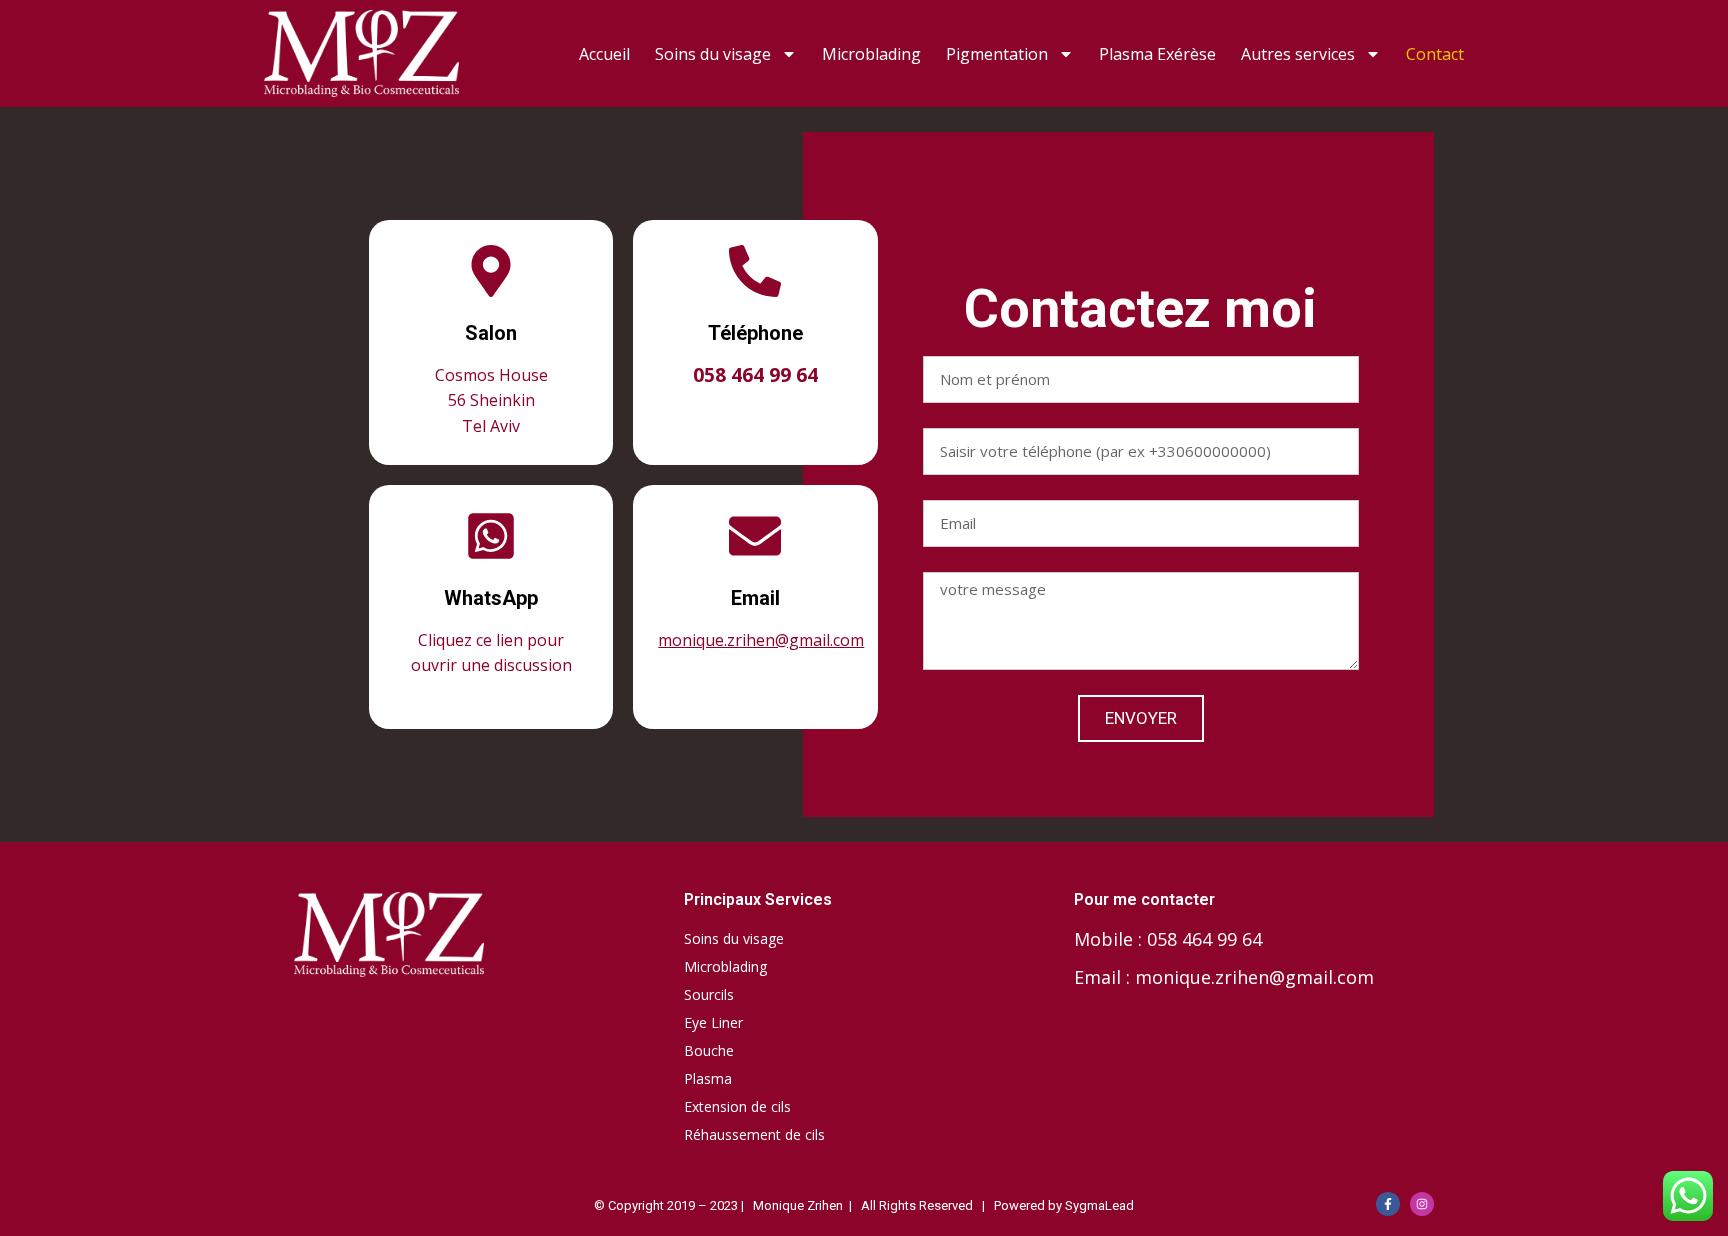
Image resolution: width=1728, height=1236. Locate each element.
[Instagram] (1422, 1204)
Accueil (604, 54)
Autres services (1298, 54)
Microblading (871, 54)
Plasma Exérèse (1157, 54)
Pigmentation (997, 54)
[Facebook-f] (1388, 1204)
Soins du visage (713, 54)
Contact (1435, 54)
